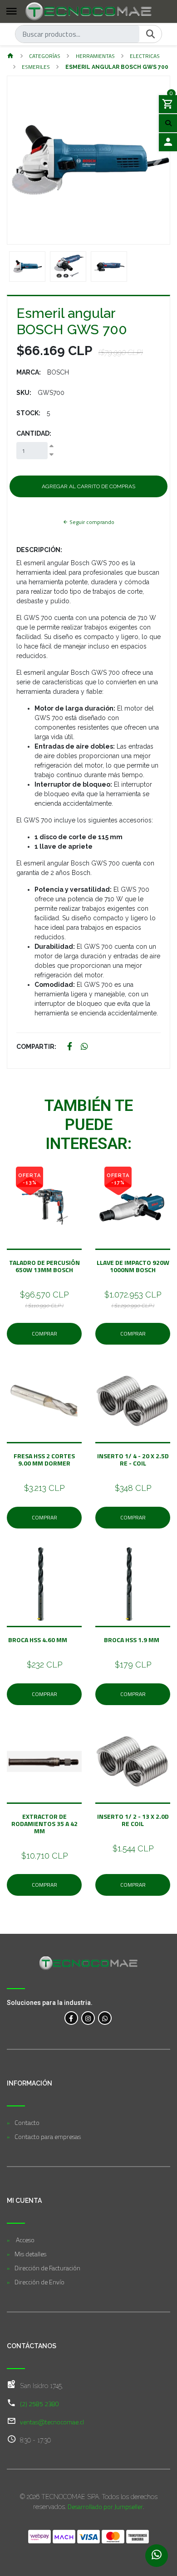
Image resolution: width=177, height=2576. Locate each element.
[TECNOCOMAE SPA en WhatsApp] (105, 2018)
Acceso (25, 2240)
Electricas (145, 56)
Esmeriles (36, 67)
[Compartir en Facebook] (70, 1047)
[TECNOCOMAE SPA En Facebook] (71, 2018)
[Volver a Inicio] (10, 56)
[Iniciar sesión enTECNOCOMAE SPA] (168, 142)
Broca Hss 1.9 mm (133, 1640)
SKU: (24, 393)
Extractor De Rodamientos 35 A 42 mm (44, 1824)
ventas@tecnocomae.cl (52, 2422)
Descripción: (39, 550)
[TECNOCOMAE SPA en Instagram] (88, 2018)
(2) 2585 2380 (39, 2404)
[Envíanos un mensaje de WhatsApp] (157, 2556)
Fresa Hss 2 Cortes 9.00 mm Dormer (44, 1459)
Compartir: (36, 1047)
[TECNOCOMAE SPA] (88, 11)
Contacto (27, 2122)
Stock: (28, 413)
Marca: (29, 372)
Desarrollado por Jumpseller (105, 2506)
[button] (20, 160)
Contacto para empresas (48, 2136)
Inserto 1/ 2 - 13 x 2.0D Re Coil (133, 1820)
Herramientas (95, 56)
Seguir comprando (91, 522)
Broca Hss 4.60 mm (44, 1640)
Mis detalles (30, 2254)
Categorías (45, 56)
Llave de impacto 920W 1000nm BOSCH (133, 1266)
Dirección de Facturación (47, 2268)
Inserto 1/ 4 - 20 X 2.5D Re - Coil (133, 1459)
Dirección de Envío (39, 2282)
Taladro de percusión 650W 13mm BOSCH (44, 1266)
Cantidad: (34, 433)
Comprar (44, 1334)
